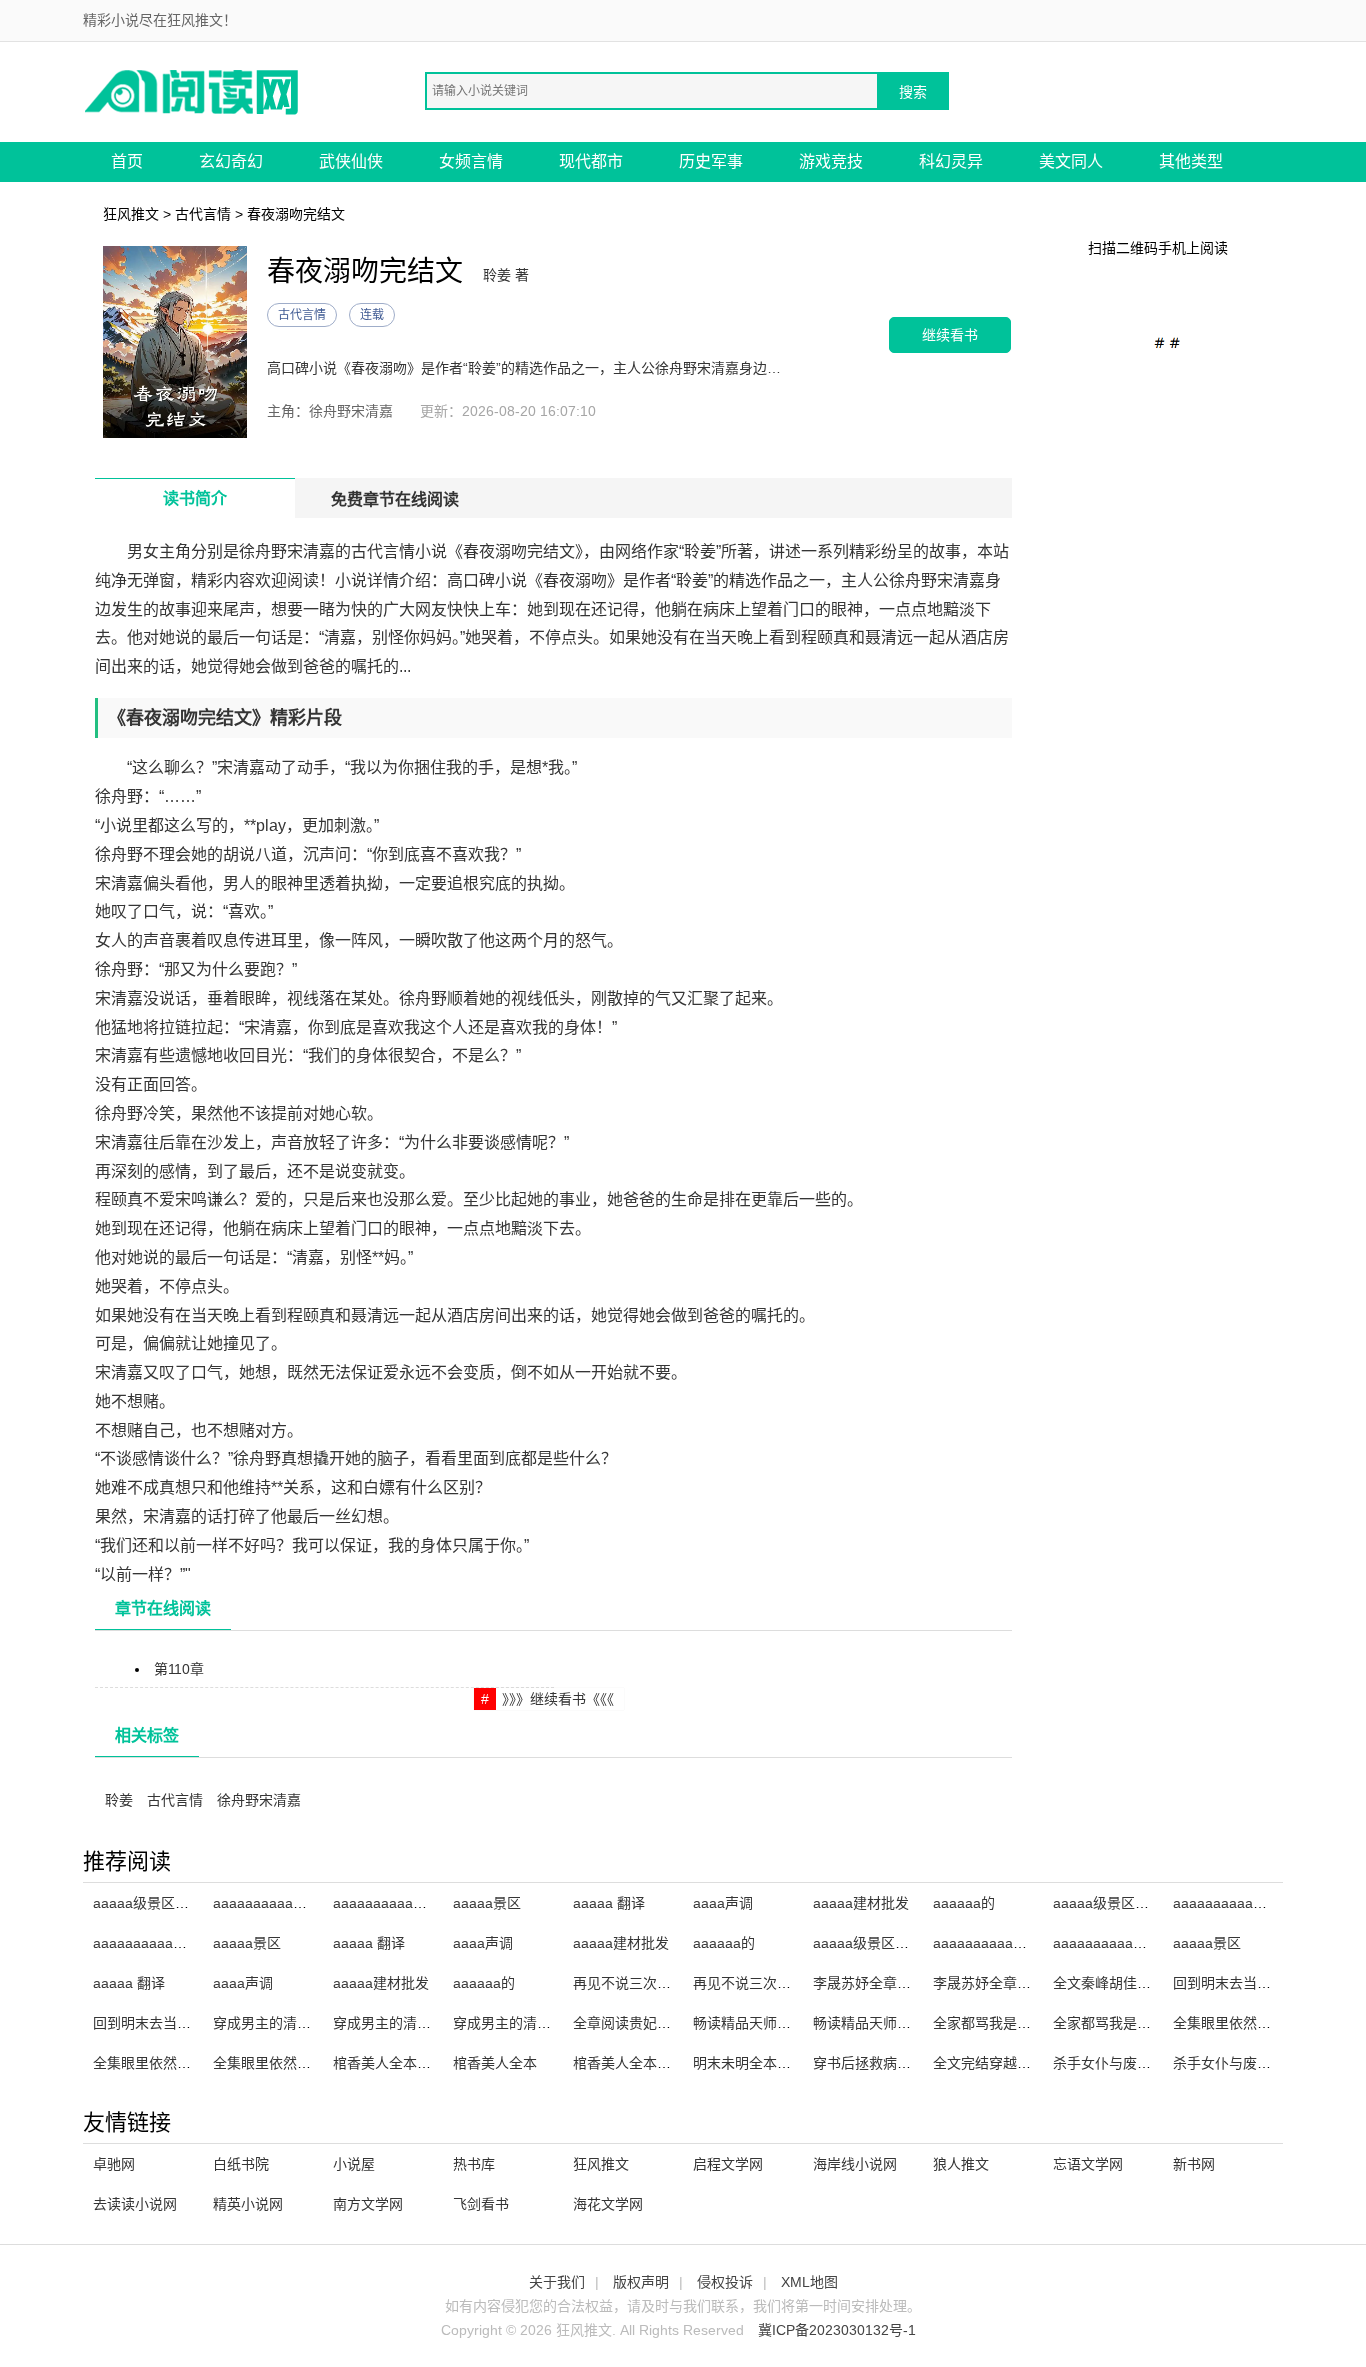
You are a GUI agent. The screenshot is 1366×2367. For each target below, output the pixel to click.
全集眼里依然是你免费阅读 (297, 2063)
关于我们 (557, 2282)
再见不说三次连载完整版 (770, 1983)
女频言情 (471, 161)
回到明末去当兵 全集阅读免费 (1266, 1983)
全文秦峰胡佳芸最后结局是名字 (1151, 1983)
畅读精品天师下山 (749, 2023)
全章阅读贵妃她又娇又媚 (650, 2023)
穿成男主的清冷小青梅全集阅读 (431, 2023)
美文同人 (1071, 161)
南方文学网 (368, 2204)
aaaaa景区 (487, 1903)
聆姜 (119, 1800)
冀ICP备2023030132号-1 (837, 2330)
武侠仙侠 (351, 161)
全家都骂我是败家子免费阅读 (1144, 2023)
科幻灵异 (951, 161)
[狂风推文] (193, 90)
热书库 (474, 2164)
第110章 (179, 1669)
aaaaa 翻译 (609, 1903)
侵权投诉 (725, 2282)
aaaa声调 (723, 1903)
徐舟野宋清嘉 (259, 1800)
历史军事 (711, 161)
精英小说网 (248, 2204)
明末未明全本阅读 (749, 2063)
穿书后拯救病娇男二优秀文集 (904, 2063)
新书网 (1194, 2164)
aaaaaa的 (964, 1903)
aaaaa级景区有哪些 (155, 1903)
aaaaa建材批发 (861, 1903)
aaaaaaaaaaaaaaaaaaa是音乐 (430, 1903)
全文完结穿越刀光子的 (1003, 2063)
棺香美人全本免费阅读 (643, 2063)
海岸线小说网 (855, 2164)
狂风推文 (131, 214)
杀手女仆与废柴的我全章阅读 (1144, 2063)
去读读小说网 (135, 2204)
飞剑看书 (481, 2204)
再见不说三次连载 (629, 1983)
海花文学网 (608, 2204)
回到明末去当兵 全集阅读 (172, 2023)
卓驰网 (114, 2164)
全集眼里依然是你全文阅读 (1257, 2023)
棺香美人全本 (495, 2063)
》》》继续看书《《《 (558, 1699)
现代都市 (591, 161)
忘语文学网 (1088, 2164)
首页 (127, 161)
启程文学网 (728, 2164)
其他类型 (1191, 161)
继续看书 (950, 334)
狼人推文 (961, 2164)
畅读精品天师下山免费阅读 (897, 2023)
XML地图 (809, 2282)
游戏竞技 (831, 161)
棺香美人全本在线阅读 (403, 2063)
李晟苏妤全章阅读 (869, 1983)
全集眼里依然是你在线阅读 (177, 2063)
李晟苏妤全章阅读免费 (1003, 1983)
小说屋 (354, 2164)
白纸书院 (241, 2164)
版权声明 (641, 2282)
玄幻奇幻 (231, 161)
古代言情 (203, 214)
